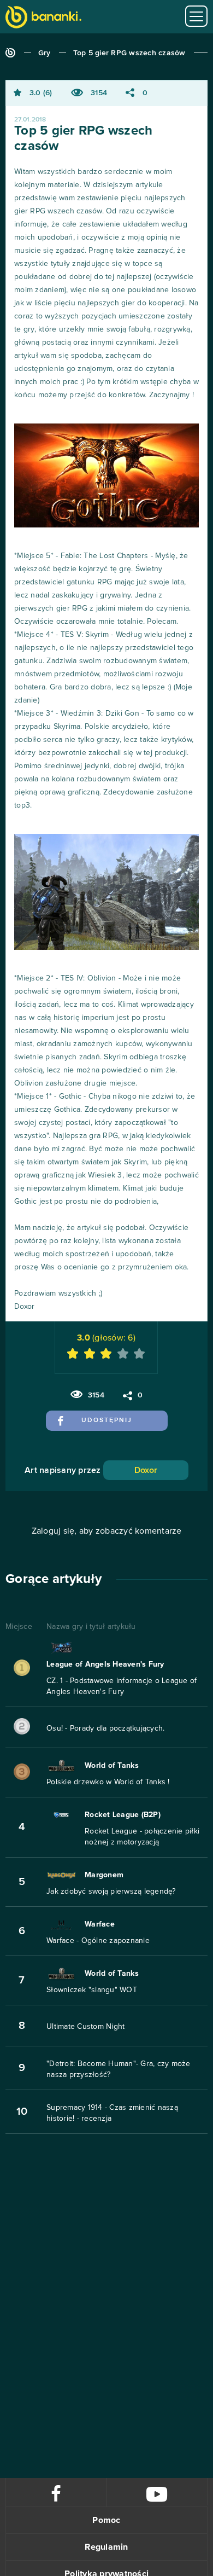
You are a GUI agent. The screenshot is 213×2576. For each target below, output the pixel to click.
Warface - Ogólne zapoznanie (98, 1941)
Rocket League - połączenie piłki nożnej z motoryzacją (142, 1837)
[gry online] (43, 18)
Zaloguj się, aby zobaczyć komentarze (107, 1531)
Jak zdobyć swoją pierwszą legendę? (111, 1892)
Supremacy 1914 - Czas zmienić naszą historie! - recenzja (112, 2113)
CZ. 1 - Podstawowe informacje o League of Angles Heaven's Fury (122, 1686)
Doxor (146, 1470)
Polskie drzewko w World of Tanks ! (108, 1782)
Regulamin (106, 2547)
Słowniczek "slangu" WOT (92, 1990)
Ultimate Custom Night (85, 2027)
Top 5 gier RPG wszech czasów (129, 53)
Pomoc (106, 2520)
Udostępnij (107, 1420)
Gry (45, 53)
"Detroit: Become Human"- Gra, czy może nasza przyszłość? (119, 2069)
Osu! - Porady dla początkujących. (105, 1728)
